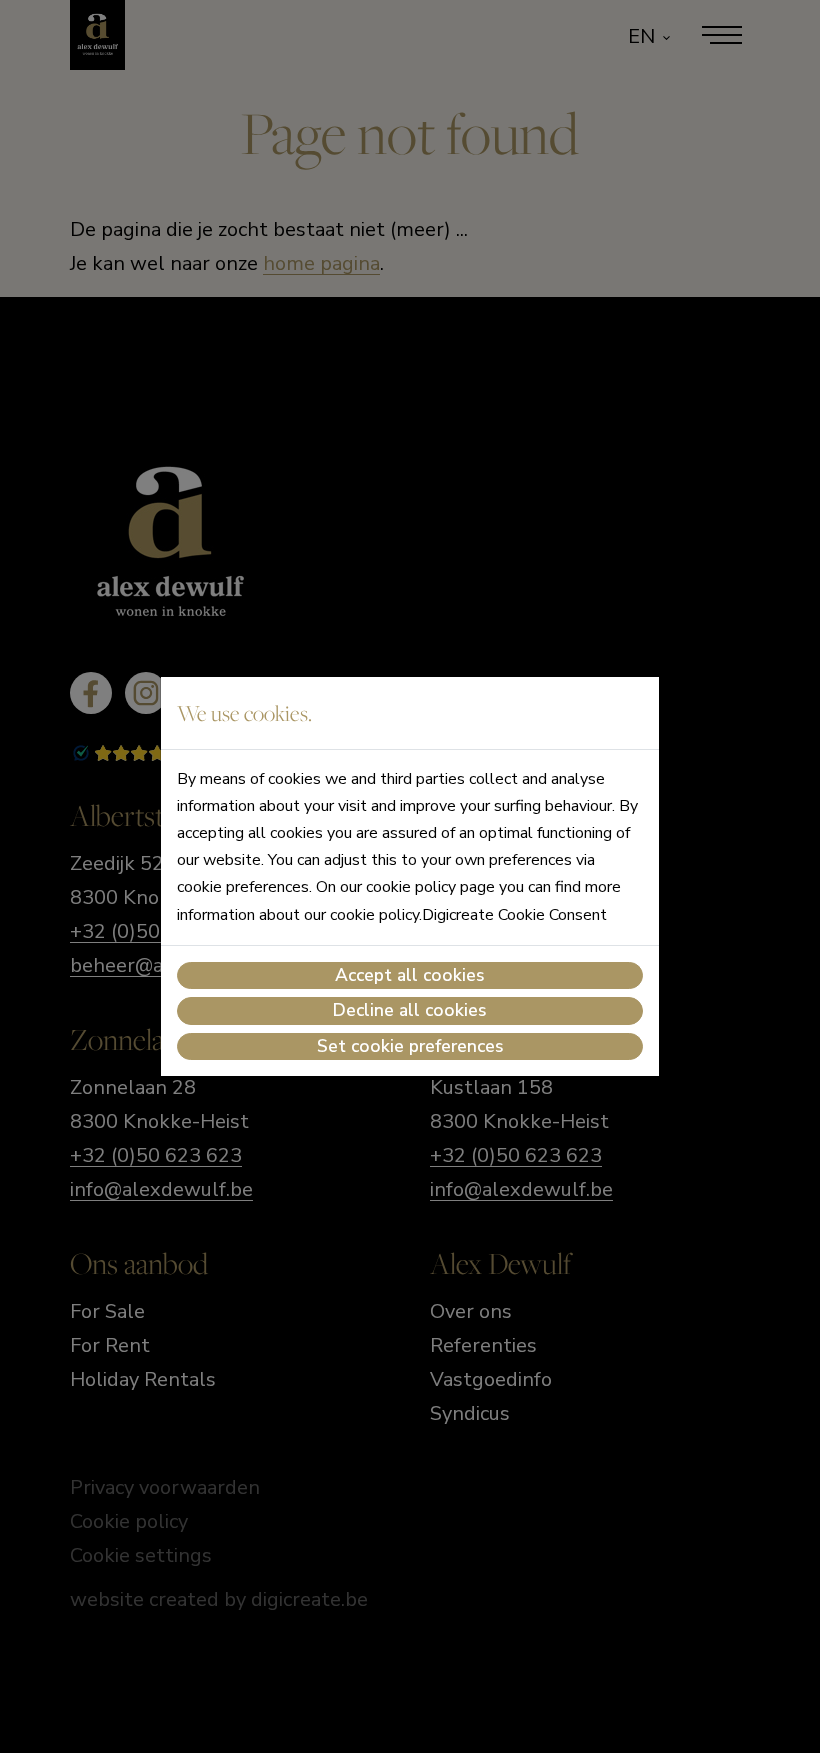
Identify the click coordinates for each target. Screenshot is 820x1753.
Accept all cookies (410, 975)
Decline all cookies (410, 1010)
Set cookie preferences (410, 1046)
